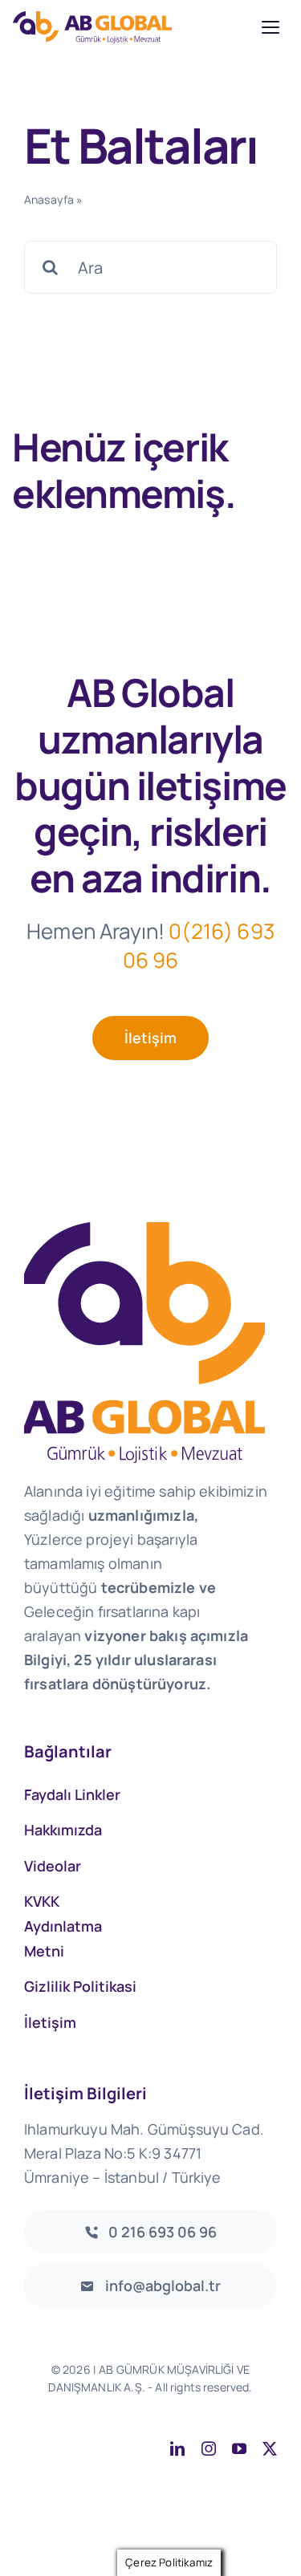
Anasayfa (49, 199)
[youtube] (239, 2448)
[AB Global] (133, 27)
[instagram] (209, 2448)
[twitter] (270, 2448)
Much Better (236, 2405)
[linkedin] (177, 2448)
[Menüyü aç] (270, 27)
